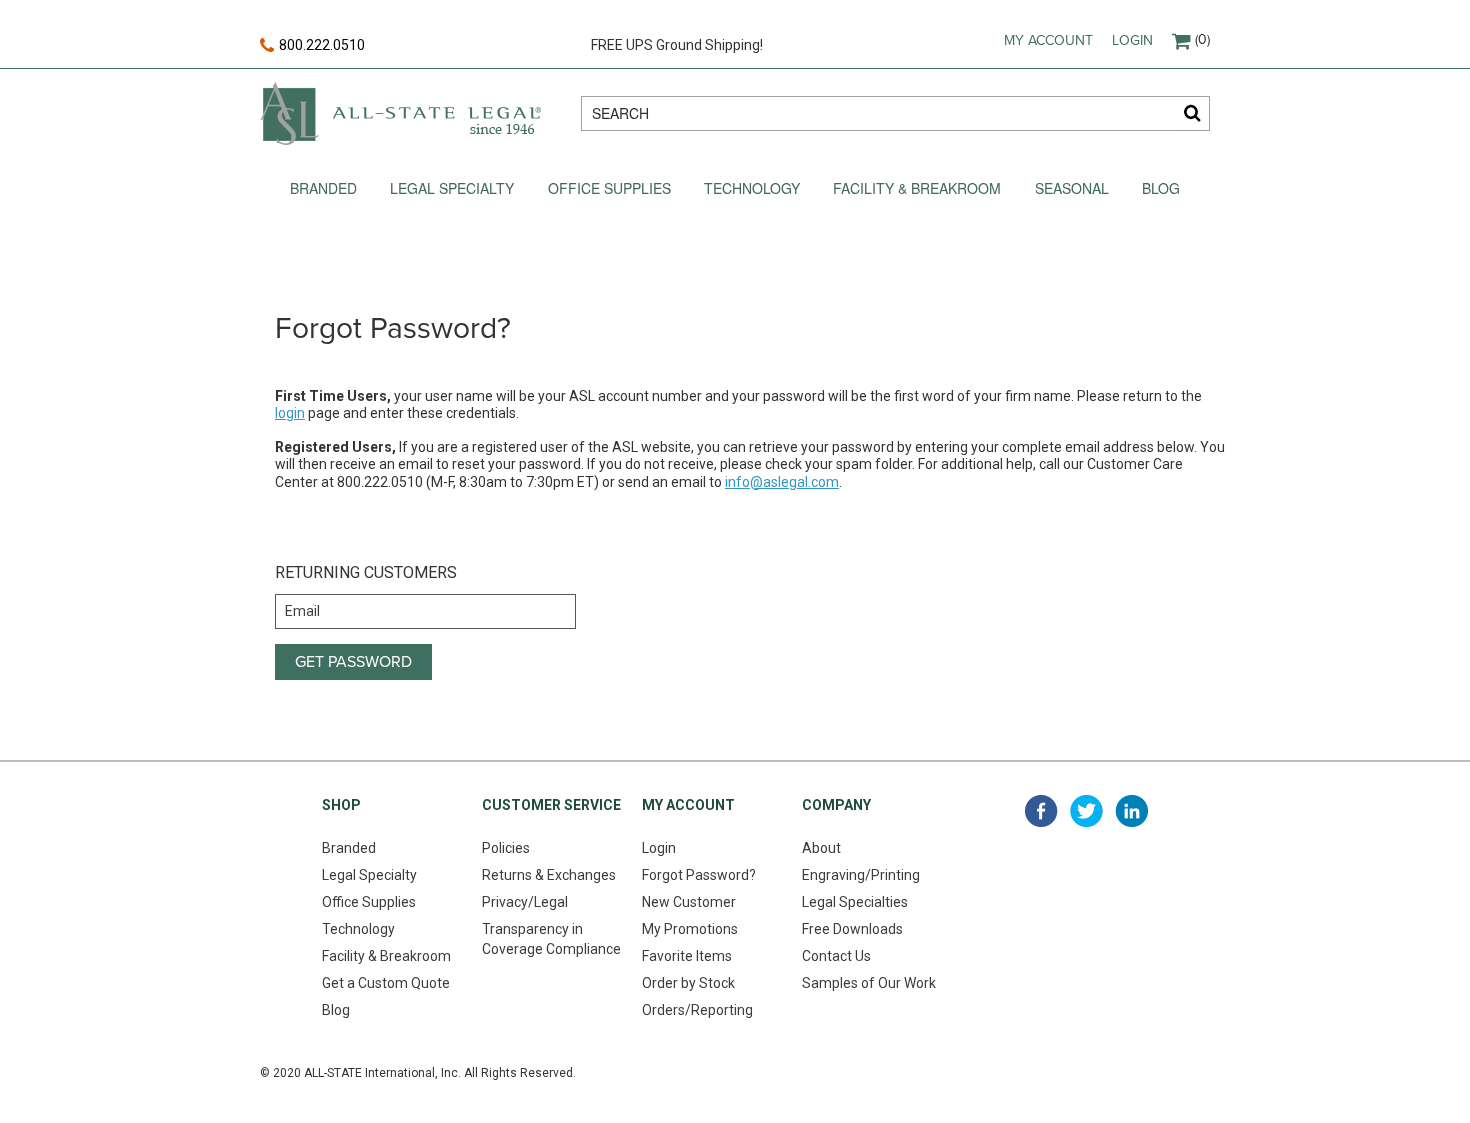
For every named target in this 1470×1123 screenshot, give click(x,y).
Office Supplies (609, 188)
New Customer (689, 902)
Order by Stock (688, 983)
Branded (323, 188)
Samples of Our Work (869, 983)
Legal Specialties (855, 902)
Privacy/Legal (525, 902)
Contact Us (836, 956)
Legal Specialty (452, 188)
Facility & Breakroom (917, 188)
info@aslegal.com (782, 482)
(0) (1202, 39)
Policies (506, 848)
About (821, 848)
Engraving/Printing (861, 875)
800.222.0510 (322, 45)
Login (1132, 40)
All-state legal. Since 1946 (400, 113)
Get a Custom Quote (386, 983)
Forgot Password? (699, 875)
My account (1048, 40)
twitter (1086, 811)
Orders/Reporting (697, 1010)
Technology (752, 188)
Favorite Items (687, 956)
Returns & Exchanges (549, 875)
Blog (1161, 188)
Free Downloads (852, 929)
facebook (1041, 811)
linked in (1131, 811)
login (290, 413)
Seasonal (1072, 188)
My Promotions (690, 929)
